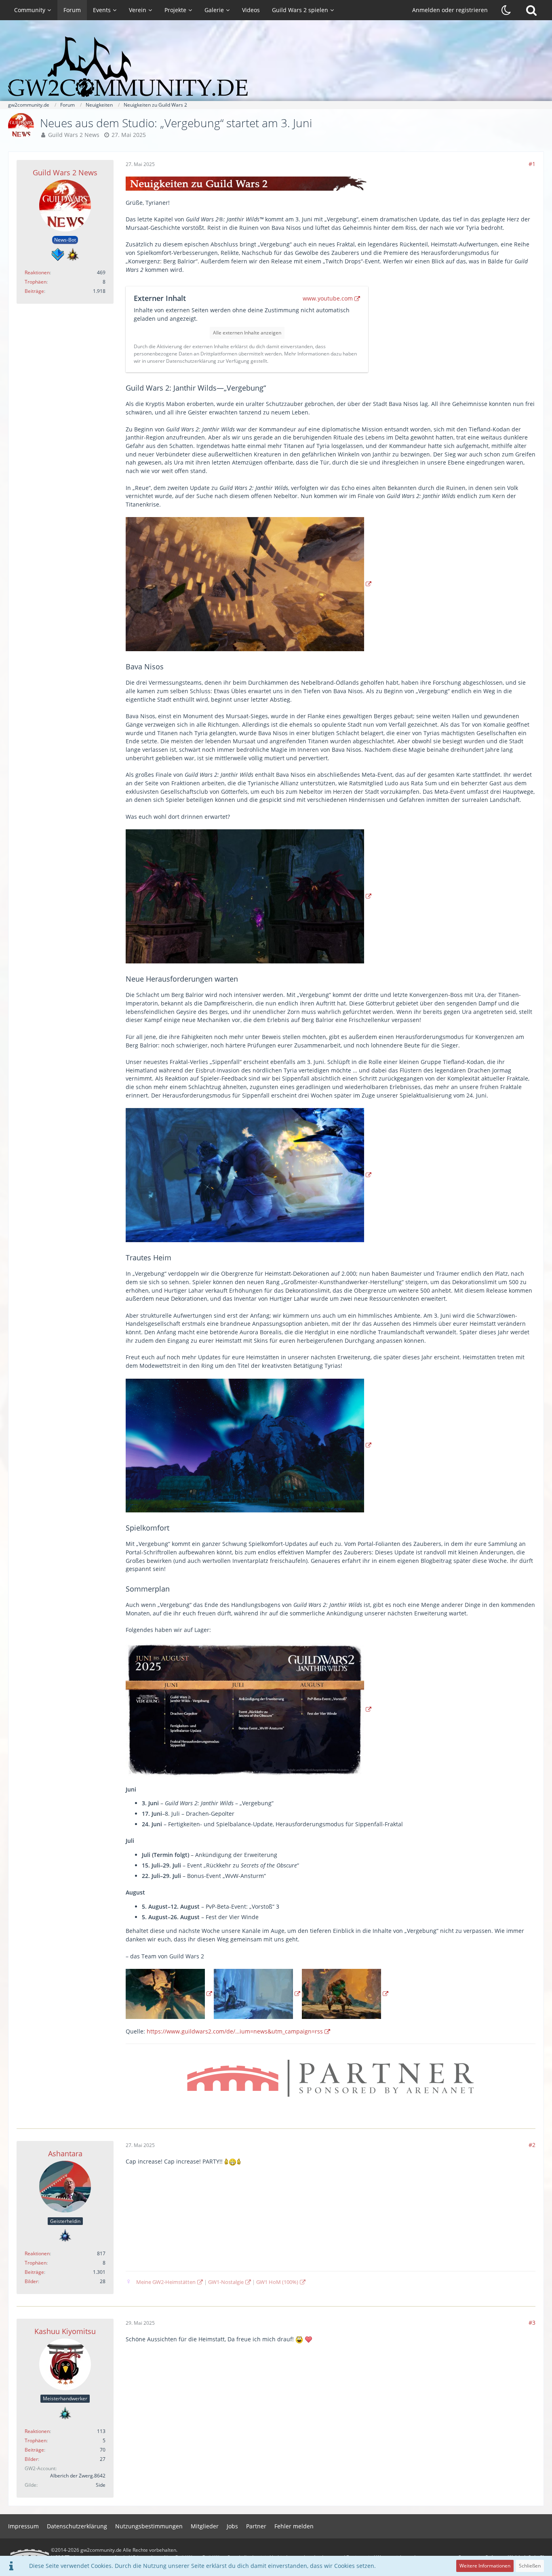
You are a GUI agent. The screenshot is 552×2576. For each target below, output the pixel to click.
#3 (532, 2323)
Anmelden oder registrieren (450, 10)
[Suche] (531, 10)
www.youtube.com (328, 298)
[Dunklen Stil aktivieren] (506, 10)
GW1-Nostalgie (226, 2282)
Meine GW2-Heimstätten (166, 2282)
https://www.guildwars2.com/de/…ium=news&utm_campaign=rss (235, 2031)
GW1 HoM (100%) (277, 2282)
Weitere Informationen (485, 2566)
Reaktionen (37, 272)
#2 (532, 2145)
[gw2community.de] (276, 67)
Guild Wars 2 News (74, 135)
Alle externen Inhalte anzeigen (247, 333)
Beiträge (34, 291)
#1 (532, 164)
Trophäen (36, 282)
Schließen (530, 2566)
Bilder (31, 2281)
